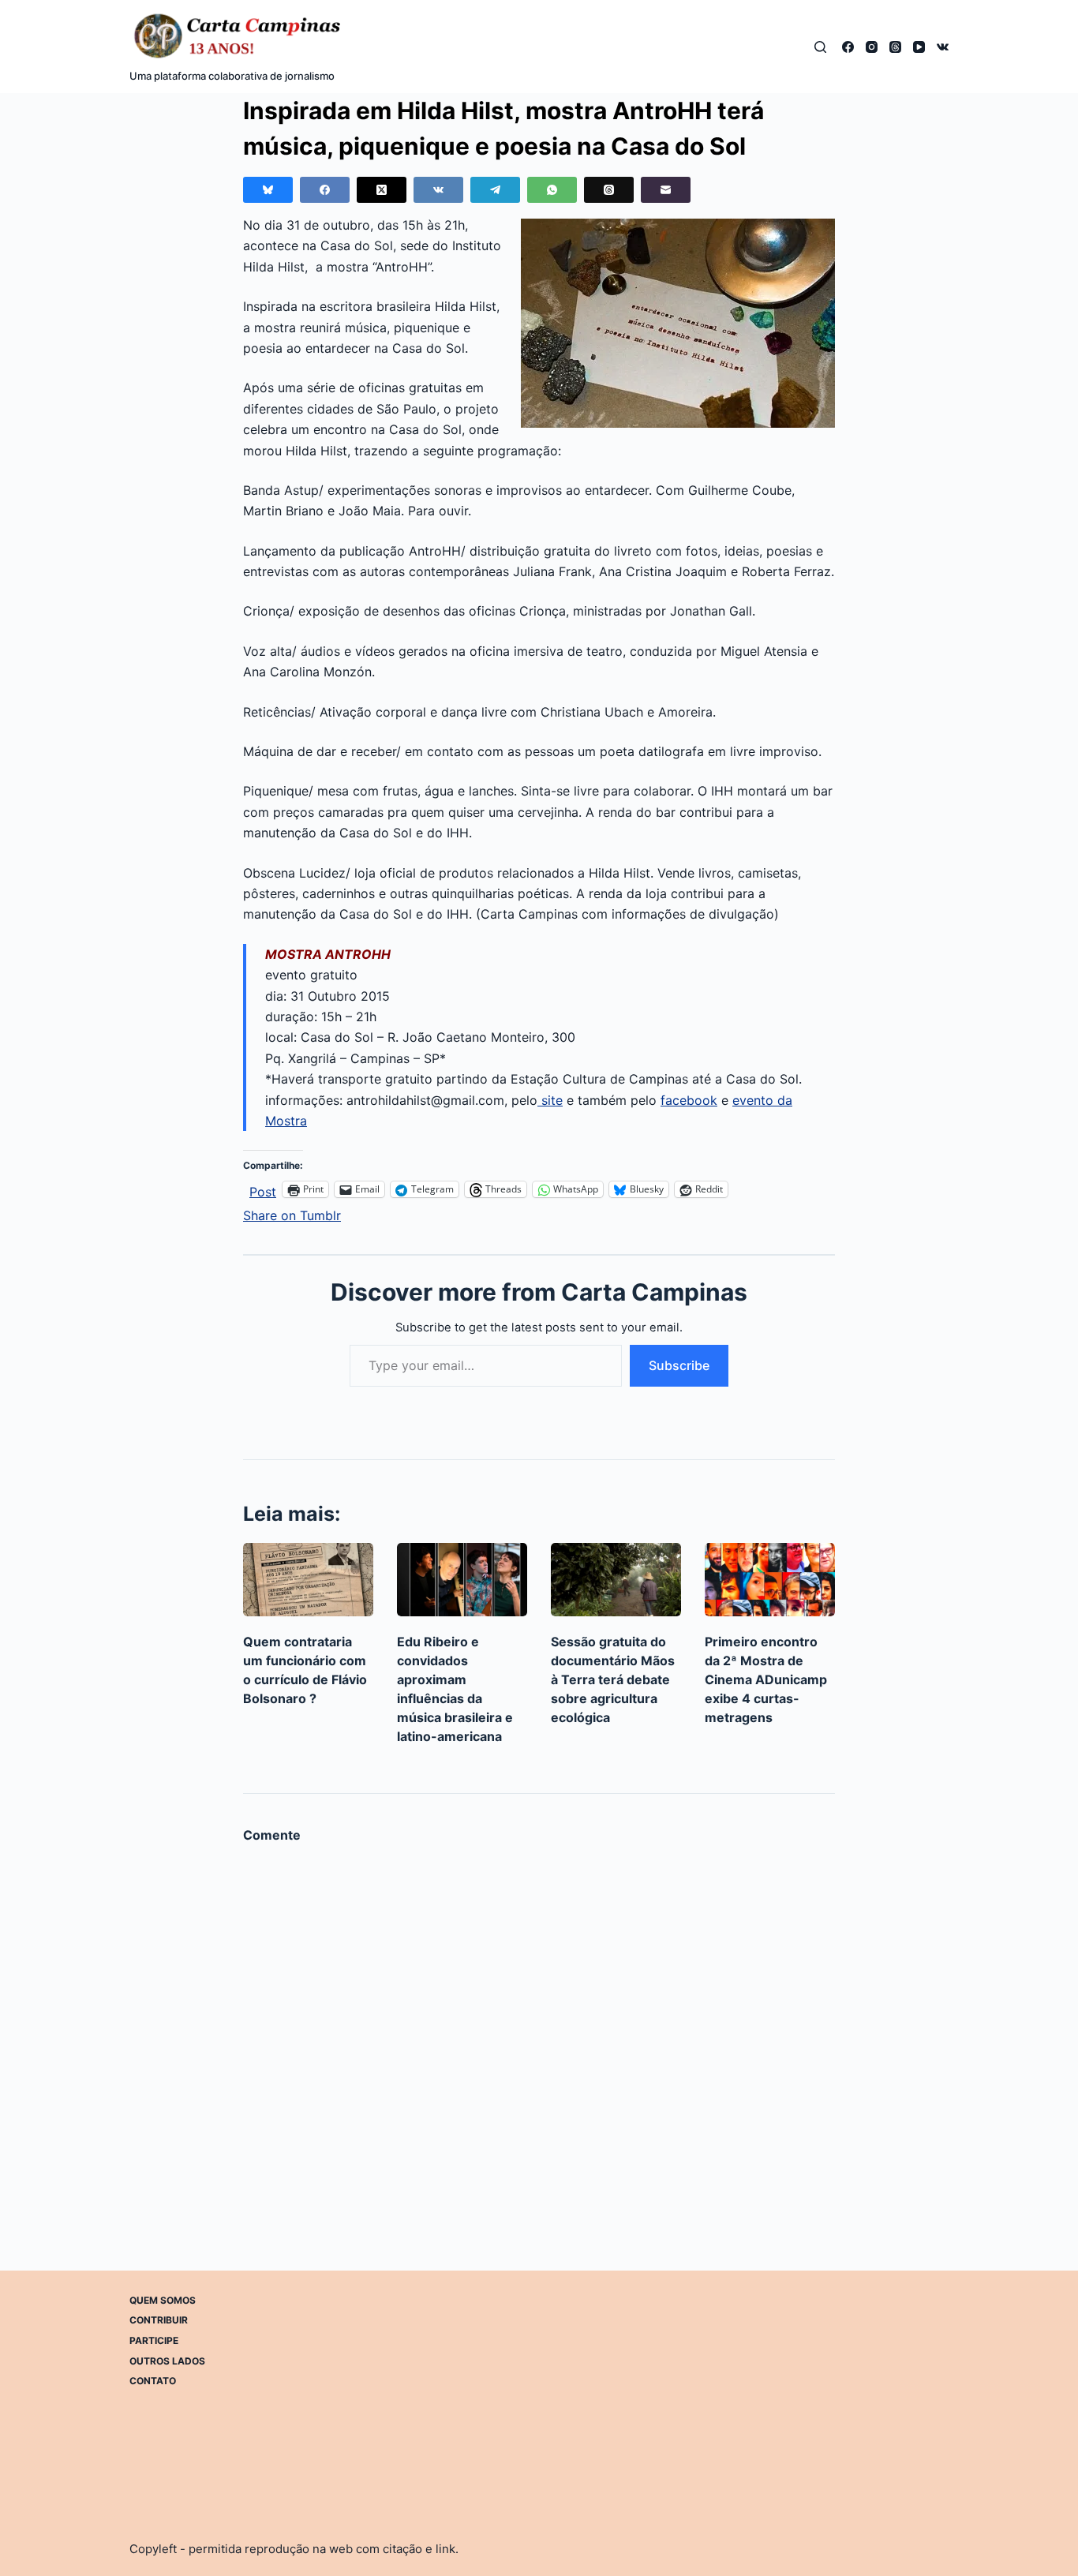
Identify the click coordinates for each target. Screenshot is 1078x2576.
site (550, 1100)
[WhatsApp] (552, 190)
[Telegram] (495, 190)
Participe (154, 2340)
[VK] (943, 47)
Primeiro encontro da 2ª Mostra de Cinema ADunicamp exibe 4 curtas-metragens (766, 1679)
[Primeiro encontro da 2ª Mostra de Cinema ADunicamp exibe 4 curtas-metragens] (770, 1580)
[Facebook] (848, 47)
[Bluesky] (268, 190)
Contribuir (159, 2320)
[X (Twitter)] (382, 190)
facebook (689, 1100)
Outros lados (167, 2361)
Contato (153, 2381)
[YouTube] (919, 47)
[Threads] (895, 47)
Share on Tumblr (292, 1213)
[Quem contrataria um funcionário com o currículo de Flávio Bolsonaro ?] (308, 1580)
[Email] (666, 190)
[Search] (820, 47)
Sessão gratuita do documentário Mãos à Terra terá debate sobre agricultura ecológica (613, 1679)
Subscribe (679, 1365)
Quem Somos (163, 2300)
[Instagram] (872, 47)
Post (263, 1190)
